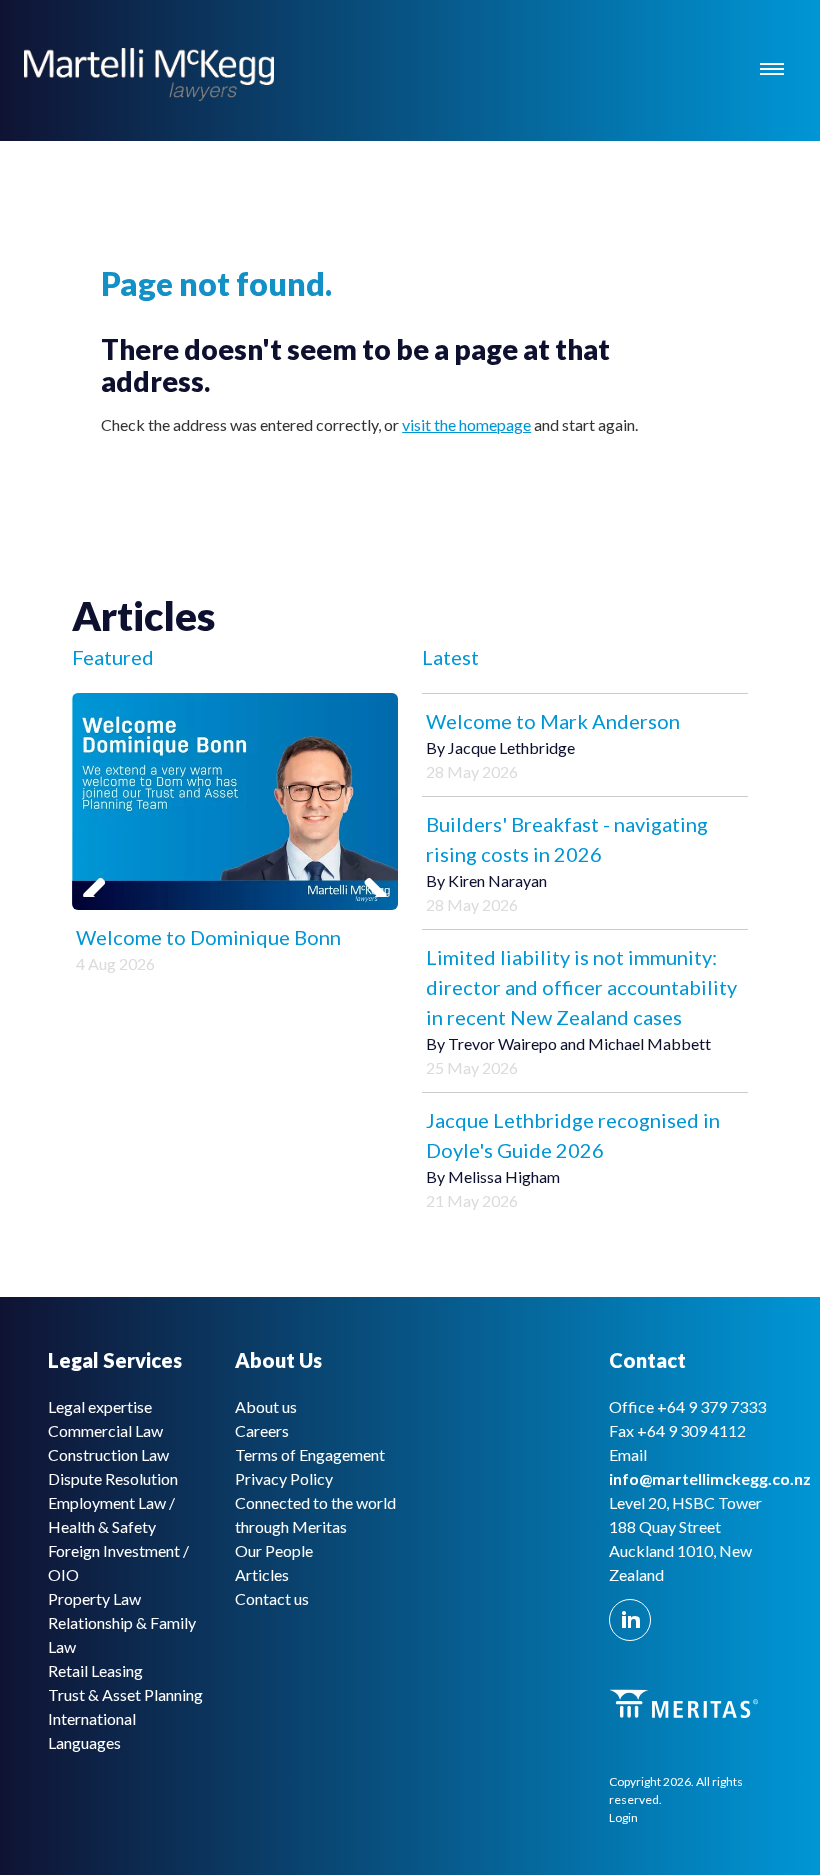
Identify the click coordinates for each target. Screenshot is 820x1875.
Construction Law (108, 1454)
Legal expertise (100, 1406)
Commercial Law (105, 1430)
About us (266, 1406)
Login (623, 1817)
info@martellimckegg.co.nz (710, 1478)
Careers (262, 1430)
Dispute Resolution (113, 1478)
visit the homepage (466, 424)
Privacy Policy (284, 1478)
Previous (102, 872)
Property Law (94, 1598)
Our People (274, 1550)
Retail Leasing (95, 1670)
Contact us (272, 1598)
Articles (262, 1574)
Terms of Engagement (310, 1454)
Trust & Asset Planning (125, 1694)
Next (368, 872)
